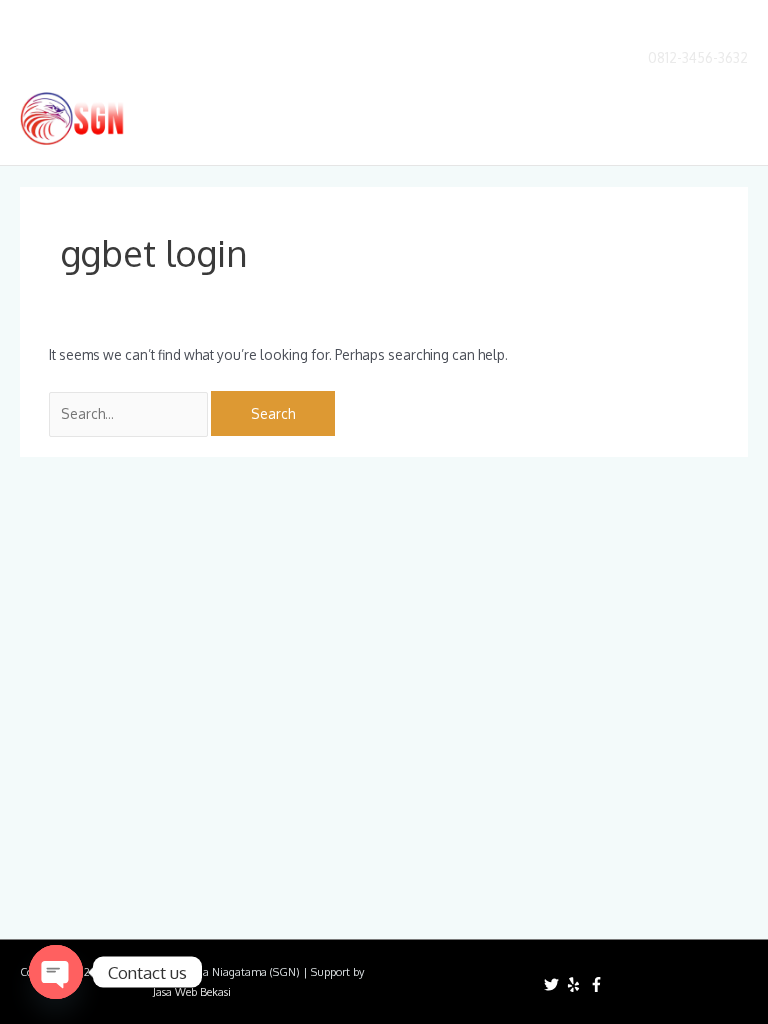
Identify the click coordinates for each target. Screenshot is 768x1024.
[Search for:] (130, 413)
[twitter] (554, 984)
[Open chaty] (56, 972)
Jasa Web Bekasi (192, 992)
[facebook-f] (599, 984)
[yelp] (576, 984)
